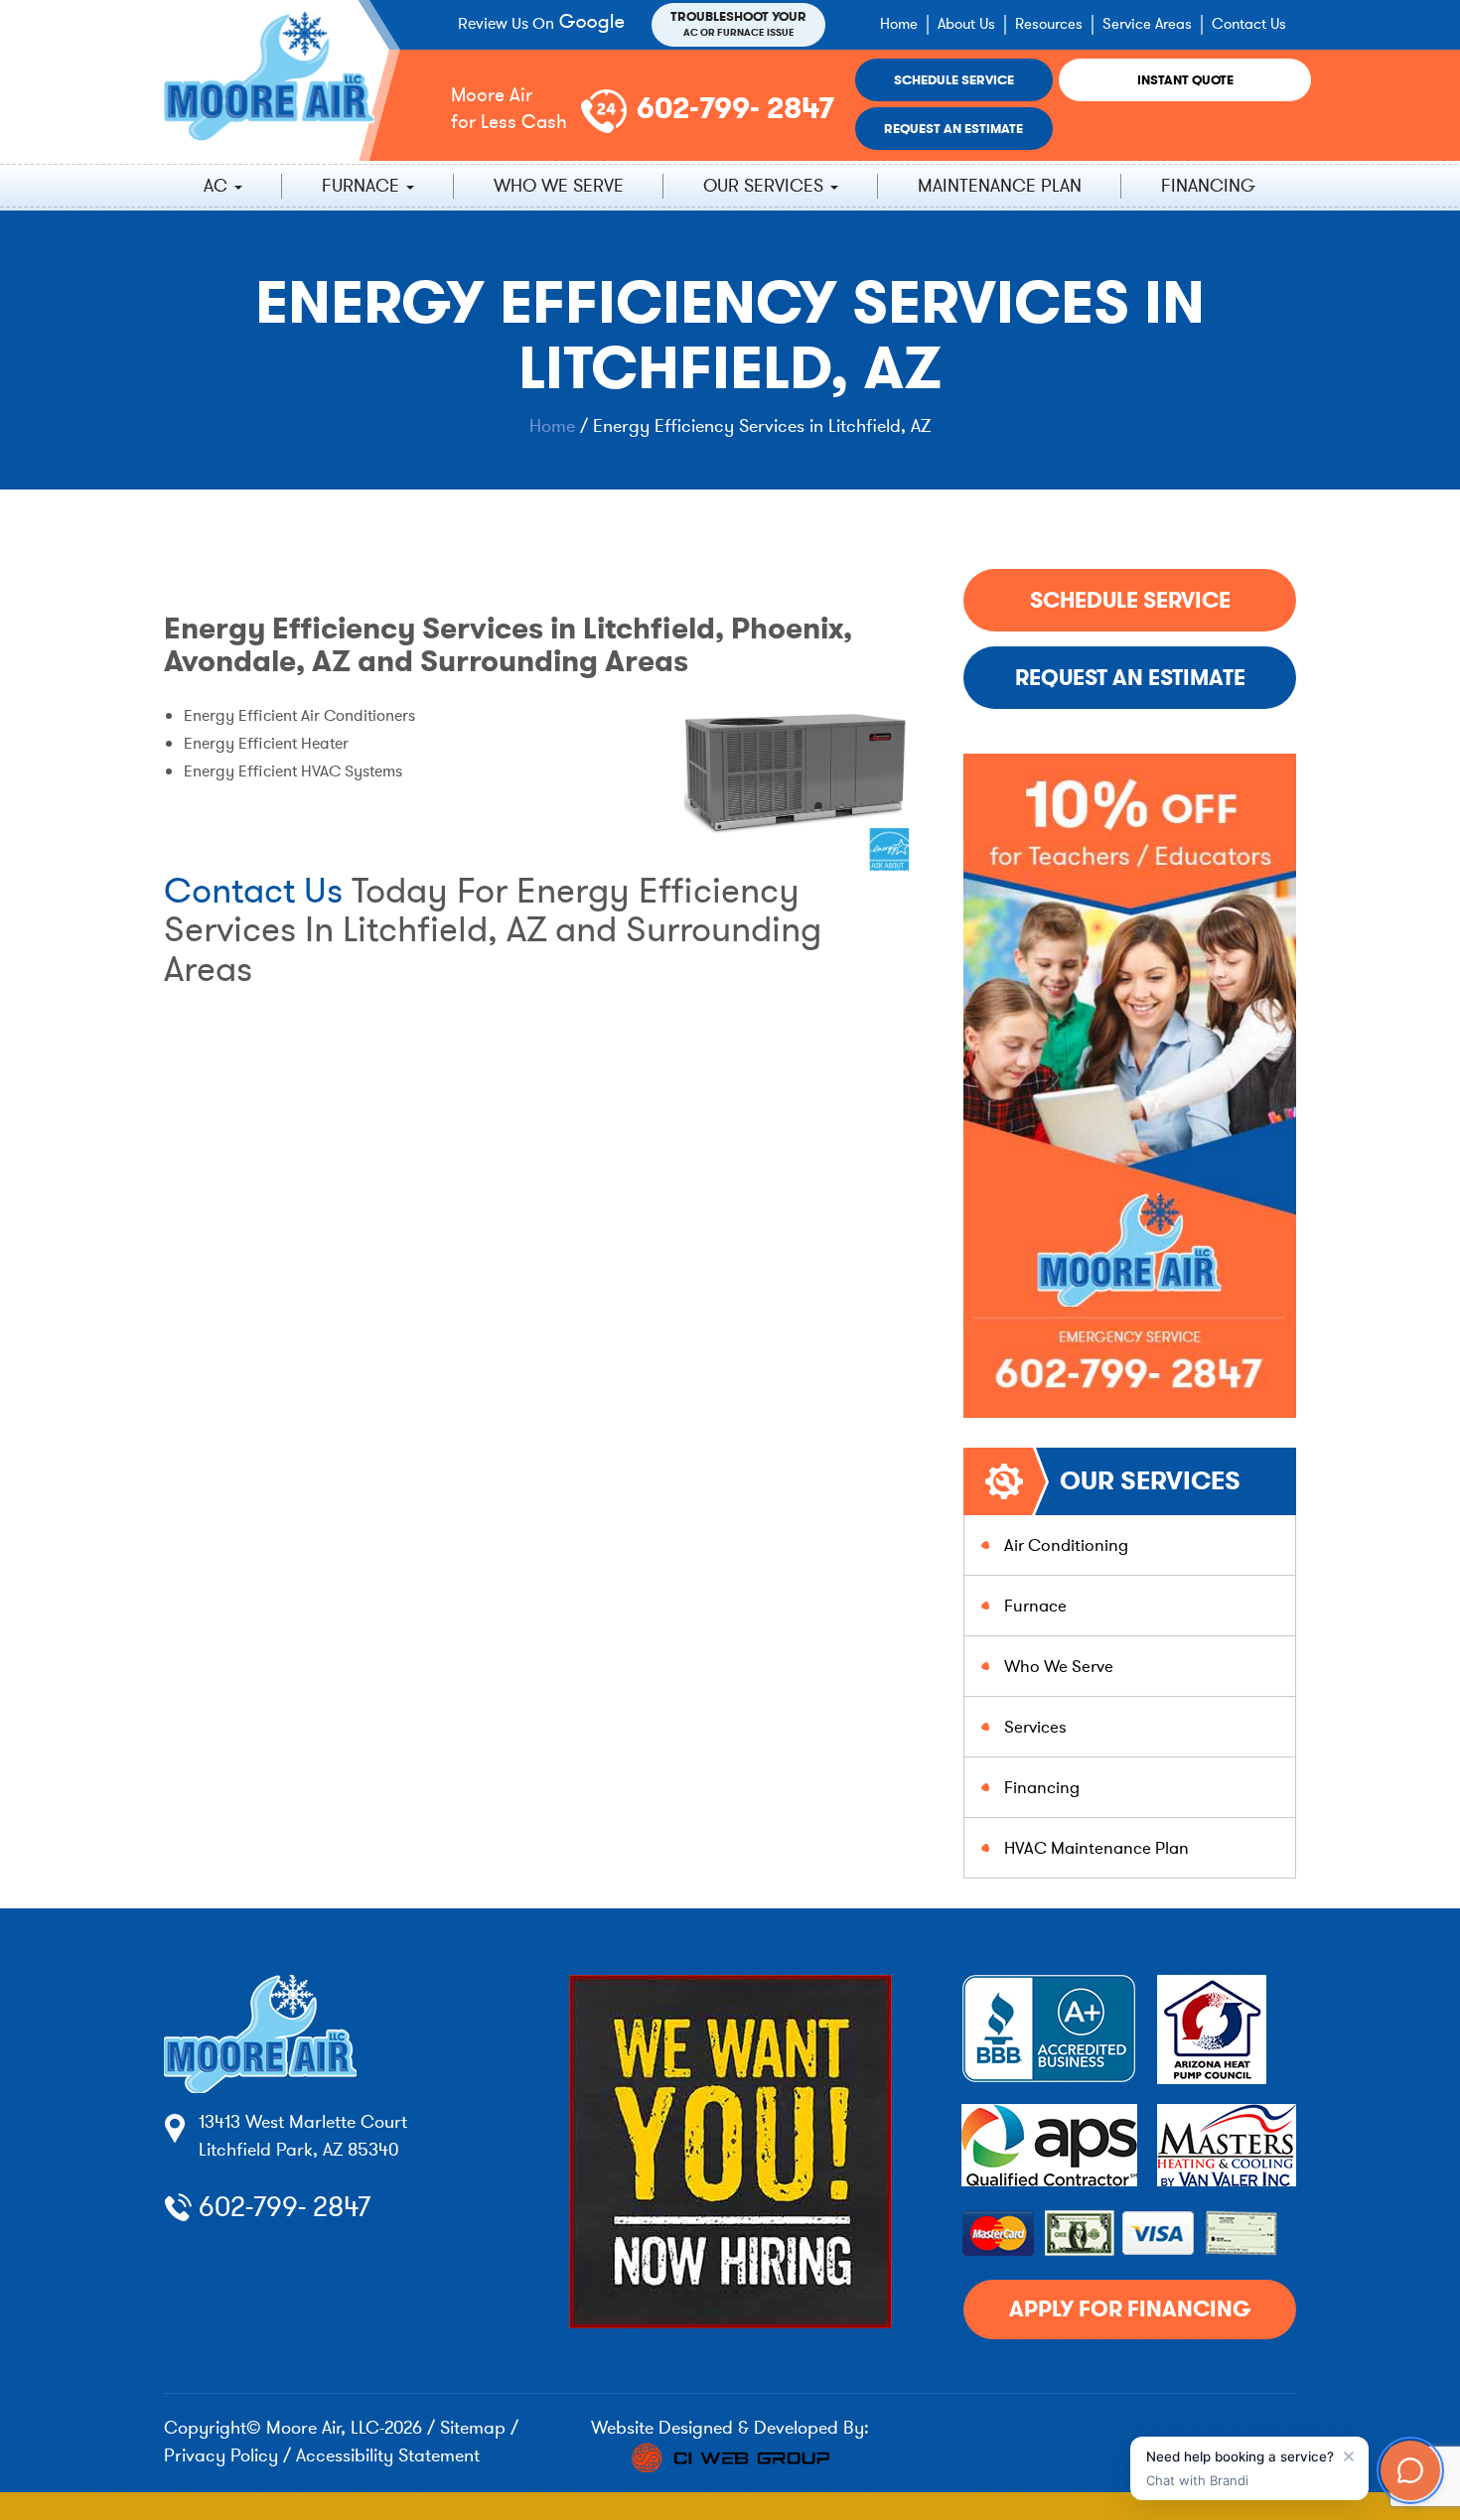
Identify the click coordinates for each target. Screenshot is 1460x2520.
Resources (1049, 24)
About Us (966, 24)
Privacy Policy (221, 2455)
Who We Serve (559, 186)
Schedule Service (954, 80)
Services (1035, 1727)
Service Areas (1147, 24)
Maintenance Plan (1000, 186)
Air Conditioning (1066, 1545)
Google (595, 24)
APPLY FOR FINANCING (1130, 2309)
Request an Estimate (953, 129)
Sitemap (473, 2428)
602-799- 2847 (735, 108)
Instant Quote (1185, 80)
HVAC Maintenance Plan (1096, 1848)
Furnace (363, 186)
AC (218, 186)
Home (899, 24)
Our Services (766, 186)
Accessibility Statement (388, 2455)
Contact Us (1249, 24)
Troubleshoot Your (738, 24)
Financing (1208, 186)
